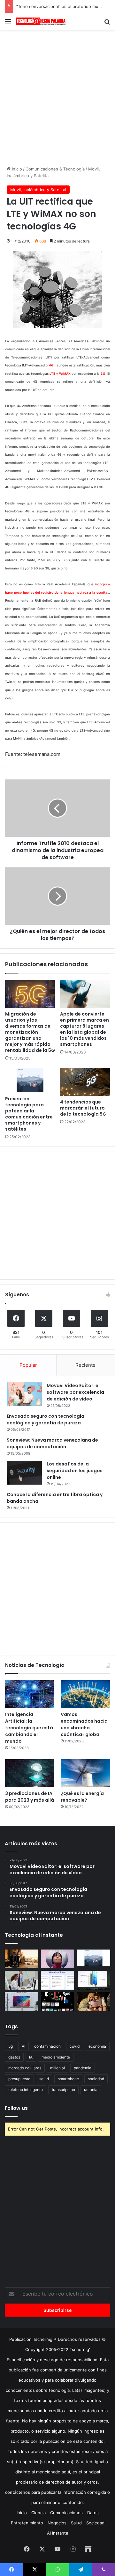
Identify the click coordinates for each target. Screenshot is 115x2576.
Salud (76, 2523)
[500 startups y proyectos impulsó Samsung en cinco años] (58, 2002)
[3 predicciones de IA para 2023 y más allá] (30, 1773)
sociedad (96, 2079)
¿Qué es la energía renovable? (82, 1797)
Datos (93, 2513)
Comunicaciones (66, 2513)
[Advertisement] (57, 93)
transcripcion (63, 2090)
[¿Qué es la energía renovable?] (85, 1773)
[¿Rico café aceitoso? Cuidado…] (22, 1959)
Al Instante (58, 2533)
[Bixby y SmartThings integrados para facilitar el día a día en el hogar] (58, 1980)
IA (31, 2057)
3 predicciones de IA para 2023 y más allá (30, 1797)
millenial (57, 2068)
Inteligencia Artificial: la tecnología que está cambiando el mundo (29, 1728)
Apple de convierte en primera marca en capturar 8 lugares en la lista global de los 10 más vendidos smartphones (84, 1029)
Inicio (16, 169)
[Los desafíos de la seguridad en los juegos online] (24, 1473)
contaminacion (47, 2046)
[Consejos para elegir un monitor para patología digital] (22, 1980)
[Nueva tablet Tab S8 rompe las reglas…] (93, 2002)
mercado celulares (25, 2068)
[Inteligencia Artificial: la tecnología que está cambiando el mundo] (30, 1694)
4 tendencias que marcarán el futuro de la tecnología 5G (83, 1108)
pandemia (83, 2068)
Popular (28, 1365)
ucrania (91, 2090)
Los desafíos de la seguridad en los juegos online (75, 1471)
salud (44, 2079)
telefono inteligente (26, 2090)
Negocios (57, 2523)
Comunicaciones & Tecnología (55, 169)
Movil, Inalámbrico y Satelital (38, 190)
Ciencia (38, 2513)
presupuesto (19, 2079)
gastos (14, 2057)
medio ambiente (56, 2057)
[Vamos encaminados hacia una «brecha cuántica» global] (85, 1694)
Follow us (16, 2108)
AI (23, 2046)
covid (75, 2046)
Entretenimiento (27, 2523)
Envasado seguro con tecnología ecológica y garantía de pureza (46, 1419)
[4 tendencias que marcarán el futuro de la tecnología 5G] (85, 1082)
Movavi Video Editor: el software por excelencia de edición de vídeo (75, 1392)
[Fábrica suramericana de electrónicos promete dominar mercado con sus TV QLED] (22, 2002)
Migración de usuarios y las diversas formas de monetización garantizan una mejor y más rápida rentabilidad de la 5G (30, 1032)
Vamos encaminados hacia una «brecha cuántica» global (84, 1724)
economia (97, 2046)
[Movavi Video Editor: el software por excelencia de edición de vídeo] (24, 1394)
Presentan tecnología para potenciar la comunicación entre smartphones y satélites (29, 1114)
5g (11, 2046)
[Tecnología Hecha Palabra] (42, 21)
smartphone (68, 2079)
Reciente (85, 1365)
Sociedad (95, 2523)
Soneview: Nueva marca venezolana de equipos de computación (52, 1443)
